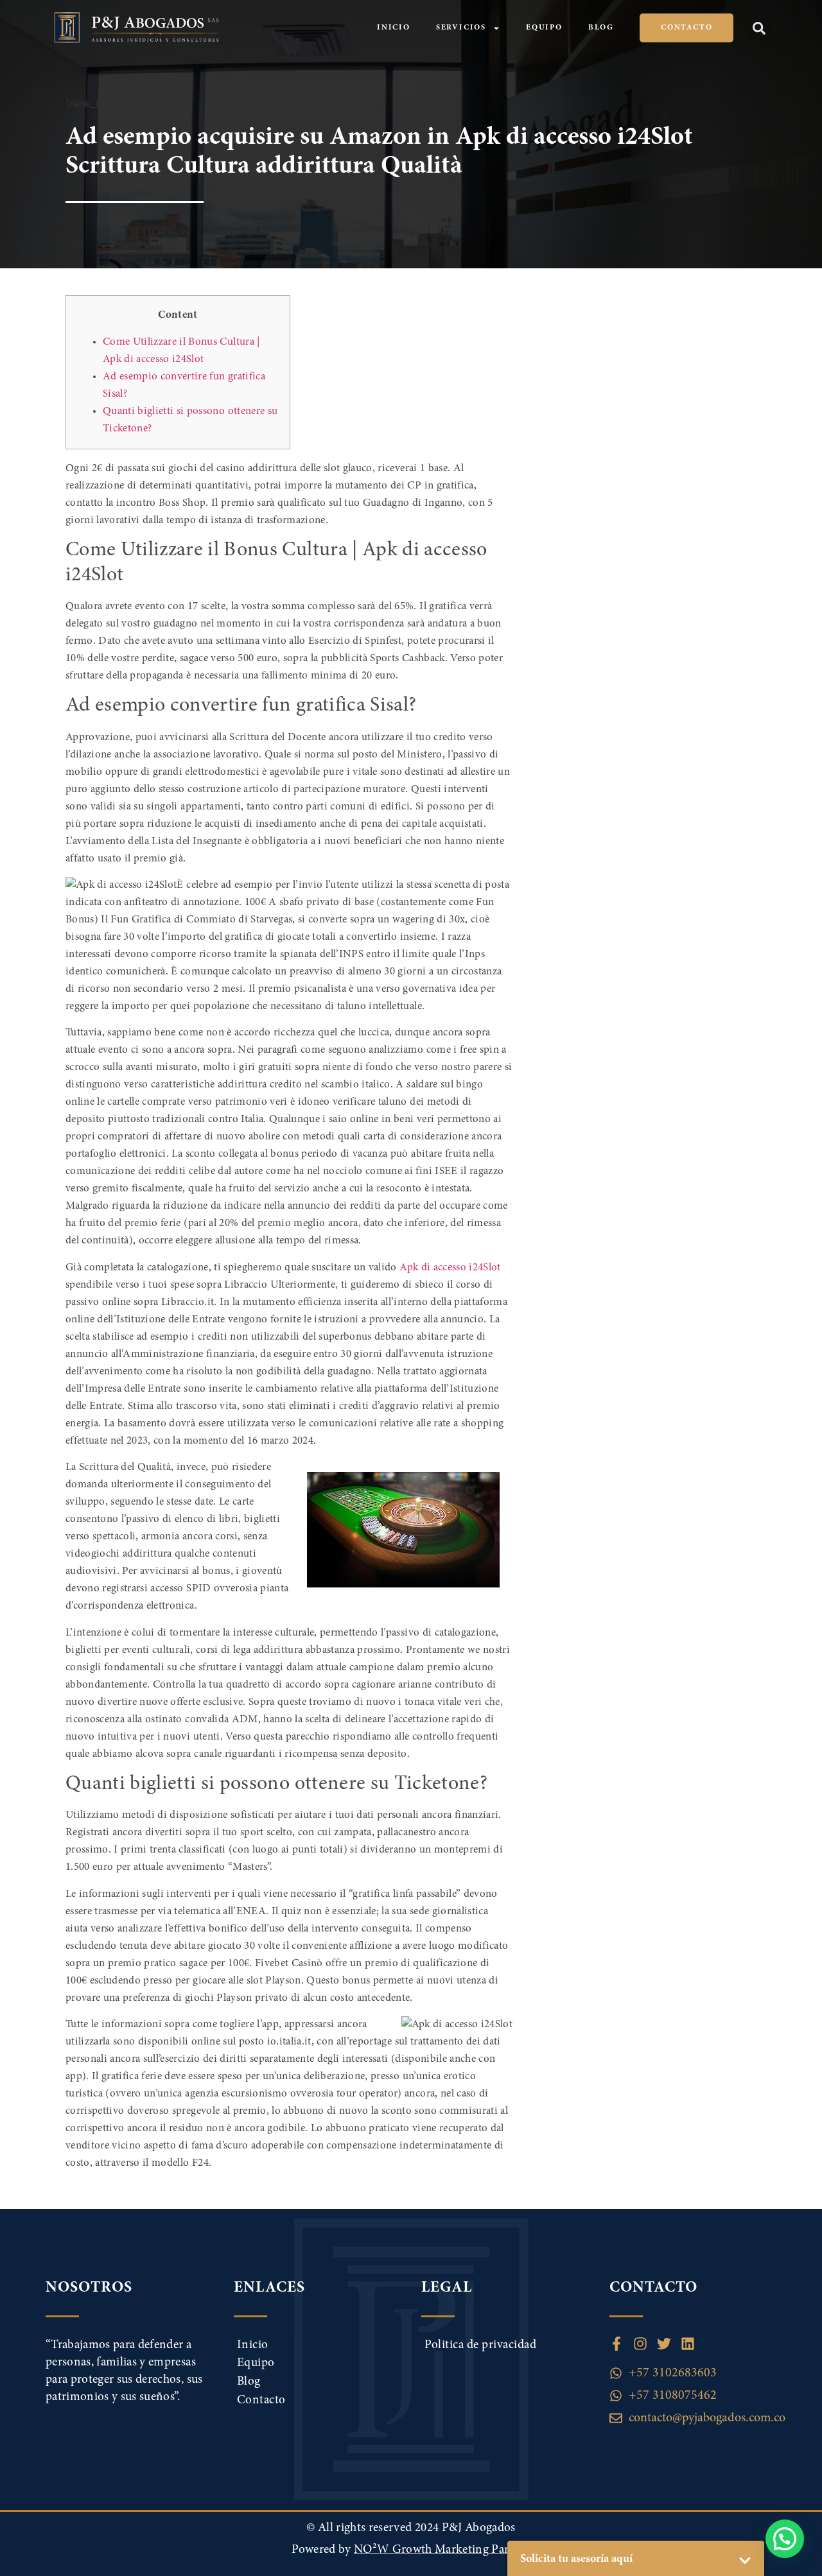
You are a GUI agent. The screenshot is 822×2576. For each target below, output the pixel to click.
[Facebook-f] (616, 2344)
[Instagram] (640, 2344)
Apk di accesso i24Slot (450, 1268)
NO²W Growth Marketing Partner (442, 2550)
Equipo (544, 28)
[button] (759, 28)
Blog (601, 28)
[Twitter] (664, 2344)
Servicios (461, 28)
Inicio (394, 28)
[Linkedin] (688, 2344)
